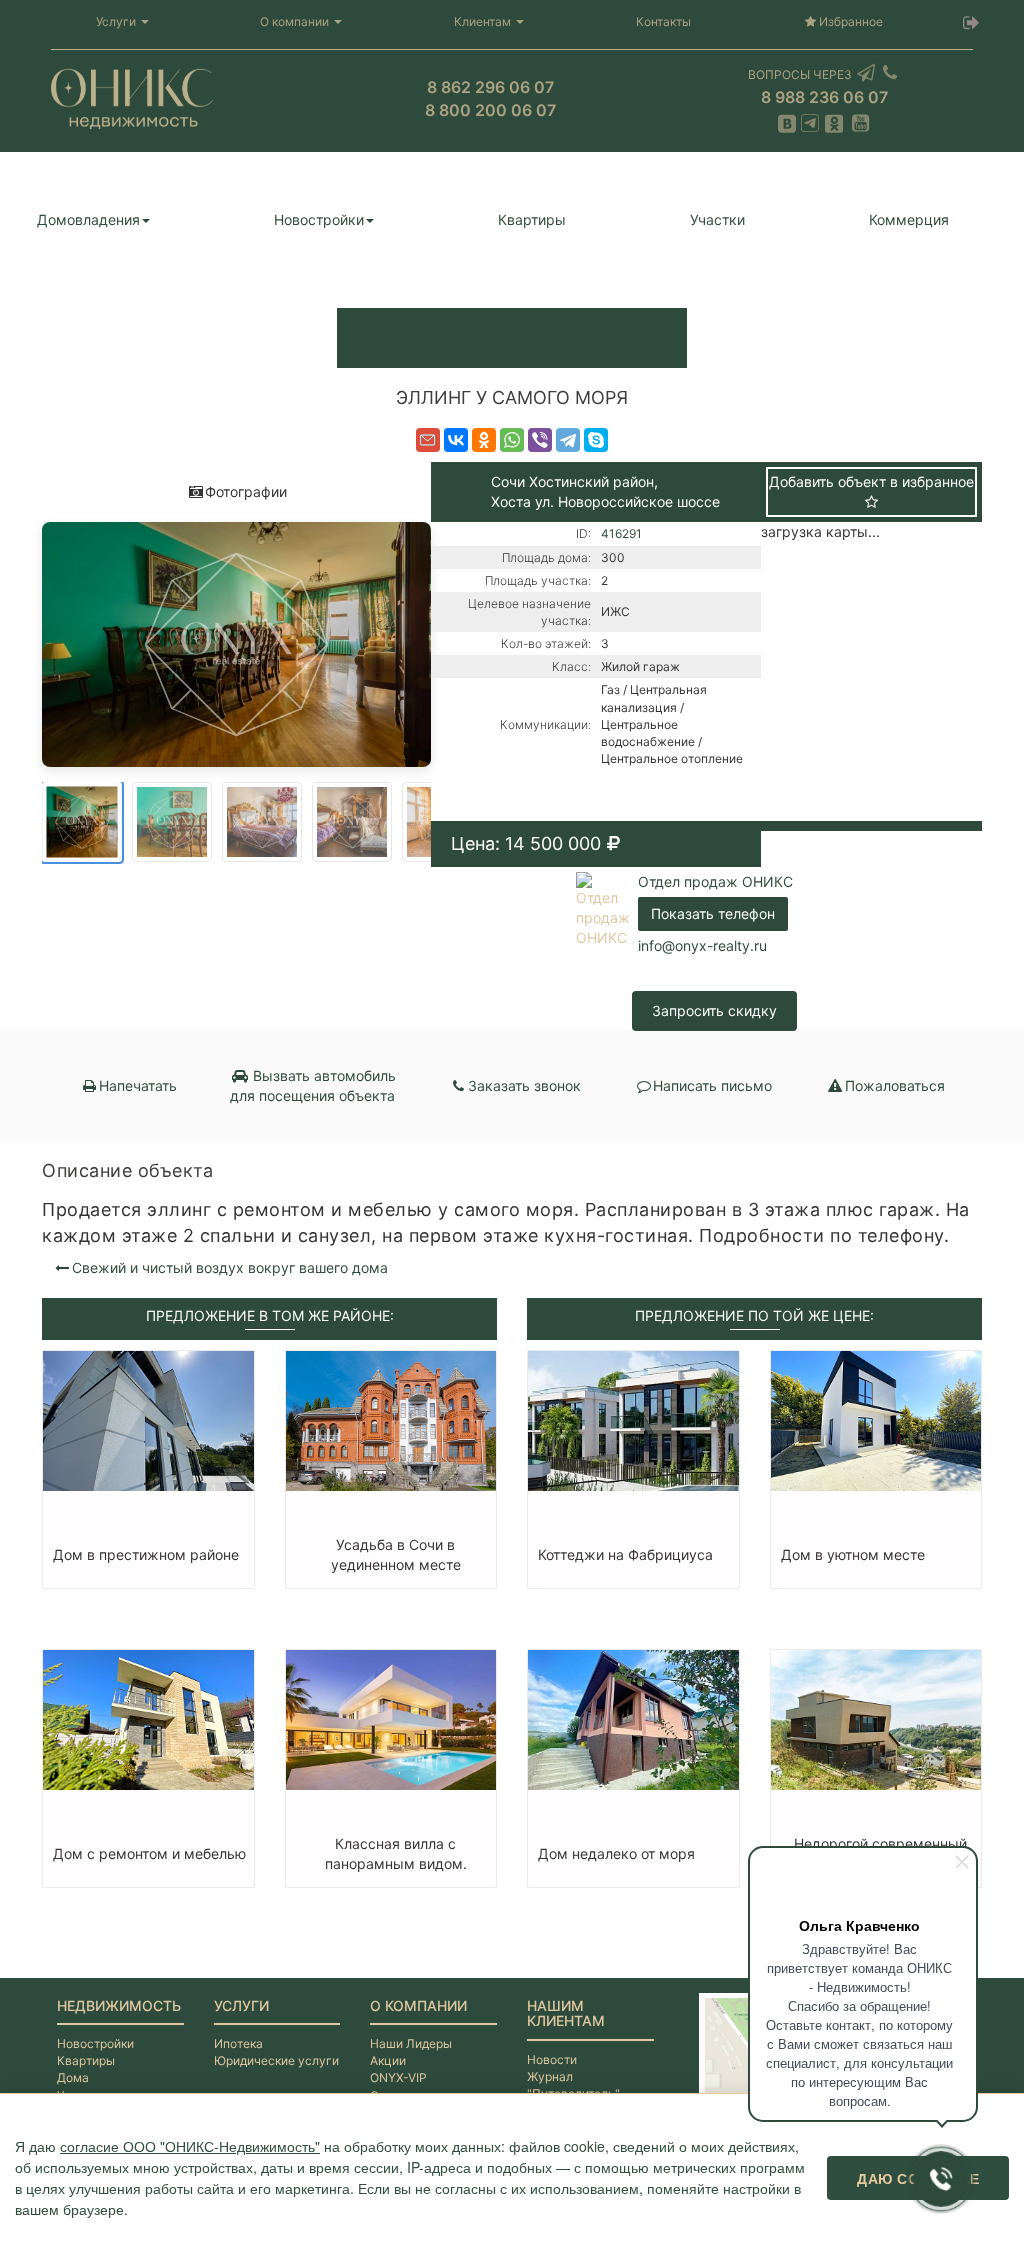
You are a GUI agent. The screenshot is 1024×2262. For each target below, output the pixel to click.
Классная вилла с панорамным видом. (396, 1853)
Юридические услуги (276, 2060)
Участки (717, 219)
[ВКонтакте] (456, 440)
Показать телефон (713, 913)
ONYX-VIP (398, 2077)
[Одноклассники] (484, 440)
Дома (73, 2077)
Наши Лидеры (411, 2043)
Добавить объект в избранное (871, 481)
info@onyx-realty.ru (702, 945)
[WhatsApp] (512, 440)
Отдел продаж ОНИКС (715, 881)
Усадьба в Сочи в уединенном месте (396, 1554)
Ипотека (238, 2043)
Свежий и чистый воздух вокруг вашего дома (230, 1267)
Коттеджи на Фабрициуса (625, 1554)
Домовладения (88, 219)
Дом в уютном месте (853, 1554)
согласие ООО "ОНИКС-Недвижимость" (190, 2146)
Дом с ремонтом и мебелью (149, 1853)
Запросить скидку (714, 1010)
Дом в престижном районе (146, 1554)
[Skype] (596, 440)
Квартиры (532, 219)
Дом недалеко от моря (616, 1853)
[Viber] (540, 440)
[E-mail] (428, 440)
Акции (388, 2060)
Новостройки (319, 219)
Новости (552, 2059)
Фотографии (246, 491)
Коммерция (909, 219)
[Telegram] (568, 440)
